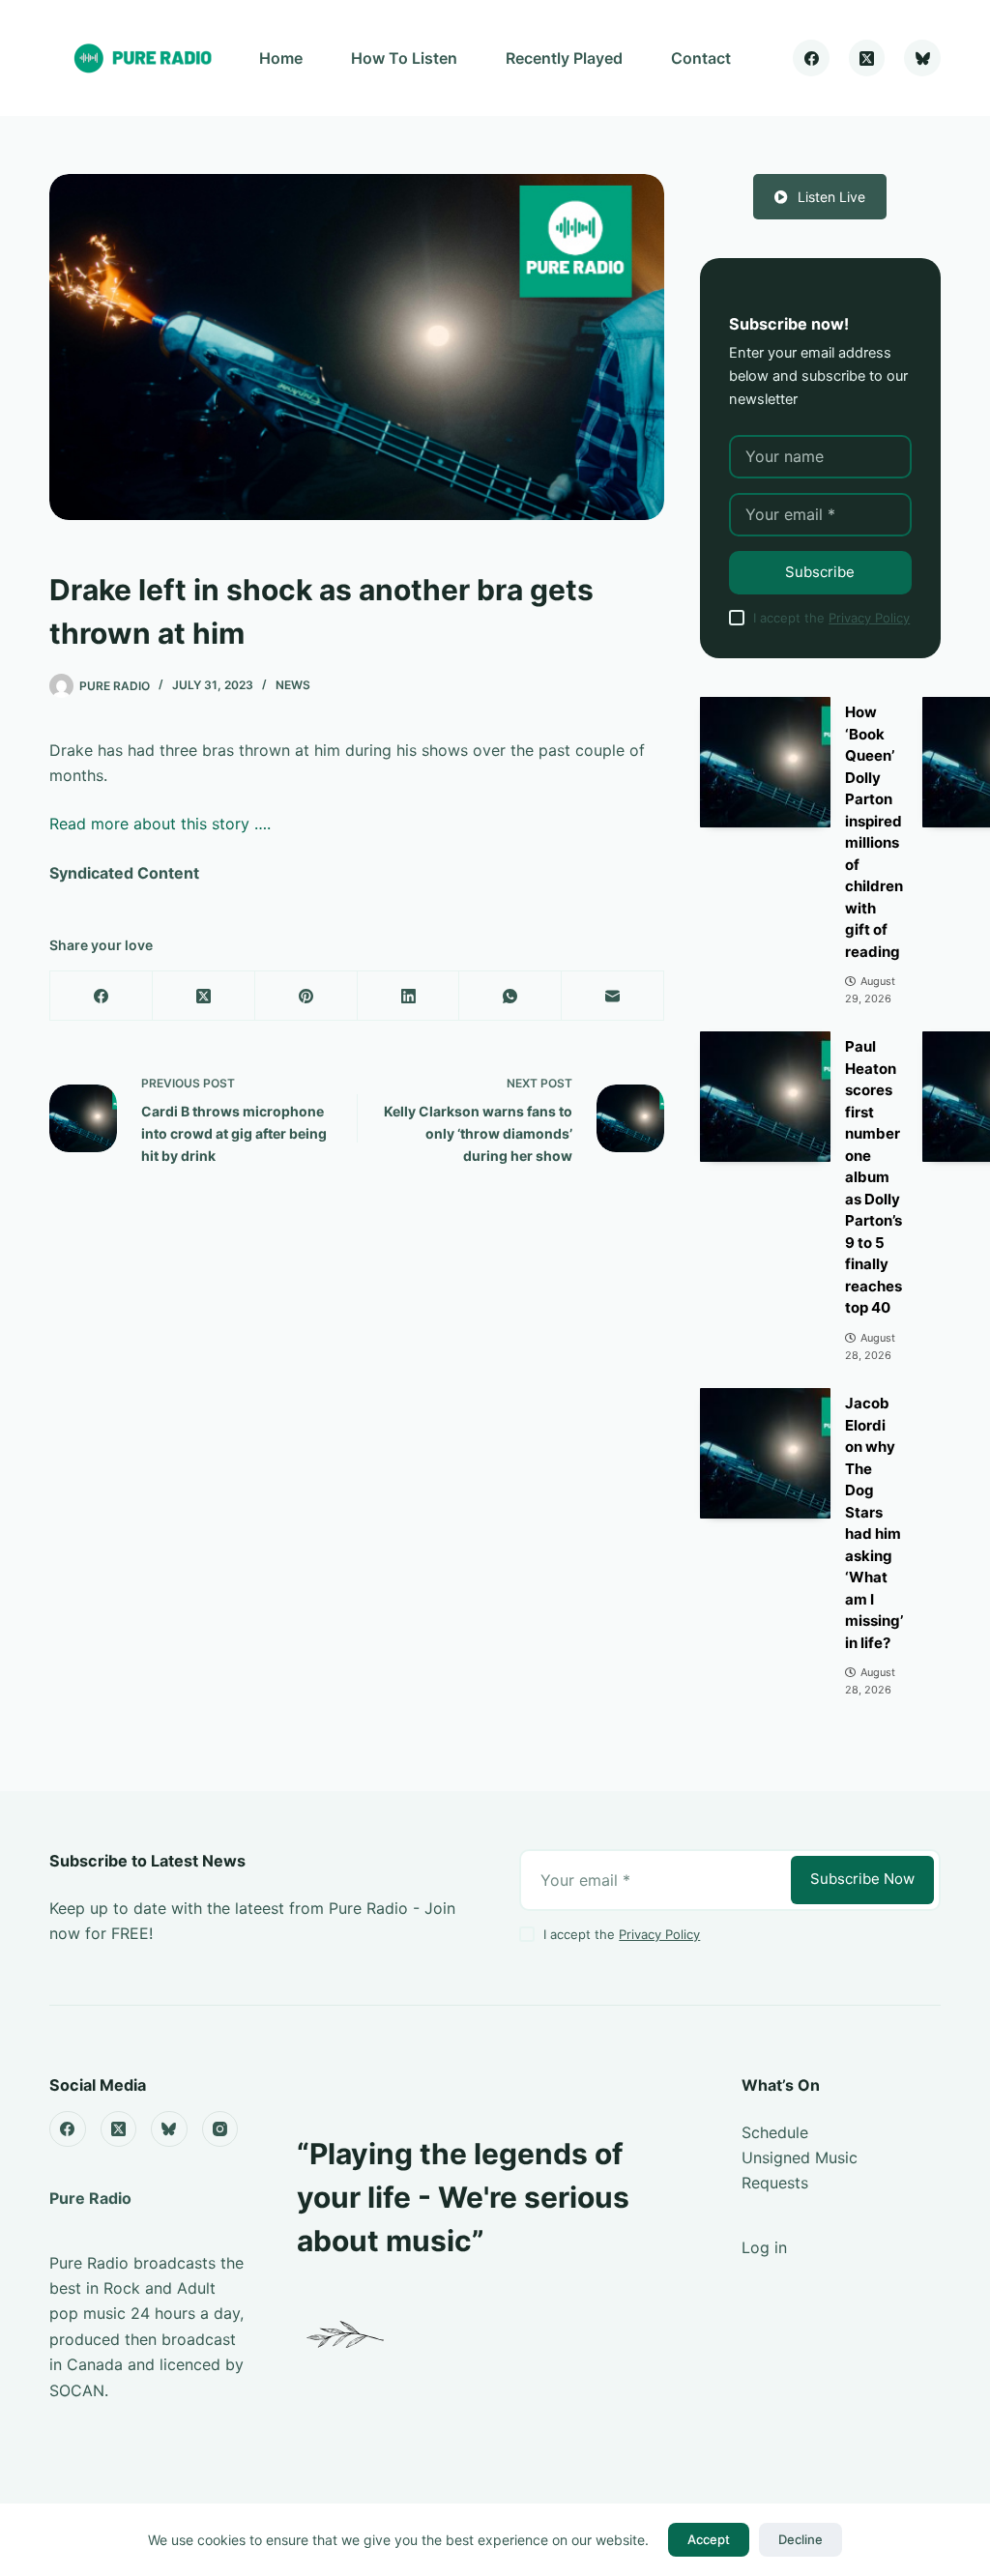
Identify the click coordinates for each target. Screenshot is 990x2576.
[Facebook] (811, 58)
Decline (801, 2539)
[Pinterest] (306, 996)
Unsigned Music (800, 2157)
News (293, 685)
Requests (775, 2183)
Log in (764, 2247)
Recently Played (564, 58)
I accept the (831, 618)
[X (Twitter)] (867, 58)
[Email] (613, 996)
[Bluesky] (922, 58)
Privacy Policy (869, 618)
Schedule (775, 2132)
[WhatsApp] (510, 996)
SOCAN (77, 2390)
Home (281, 58)
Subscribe (820, 572)
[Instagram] (220, 2129)
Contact (701, 58)
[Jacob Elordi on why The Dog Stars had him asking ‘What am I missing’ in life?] (765, 1453)
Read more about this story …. (160, 824)
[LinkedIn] (409, 996)
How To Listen (404, 58)
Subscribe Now (862, 1879)
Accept (709, 2539)
